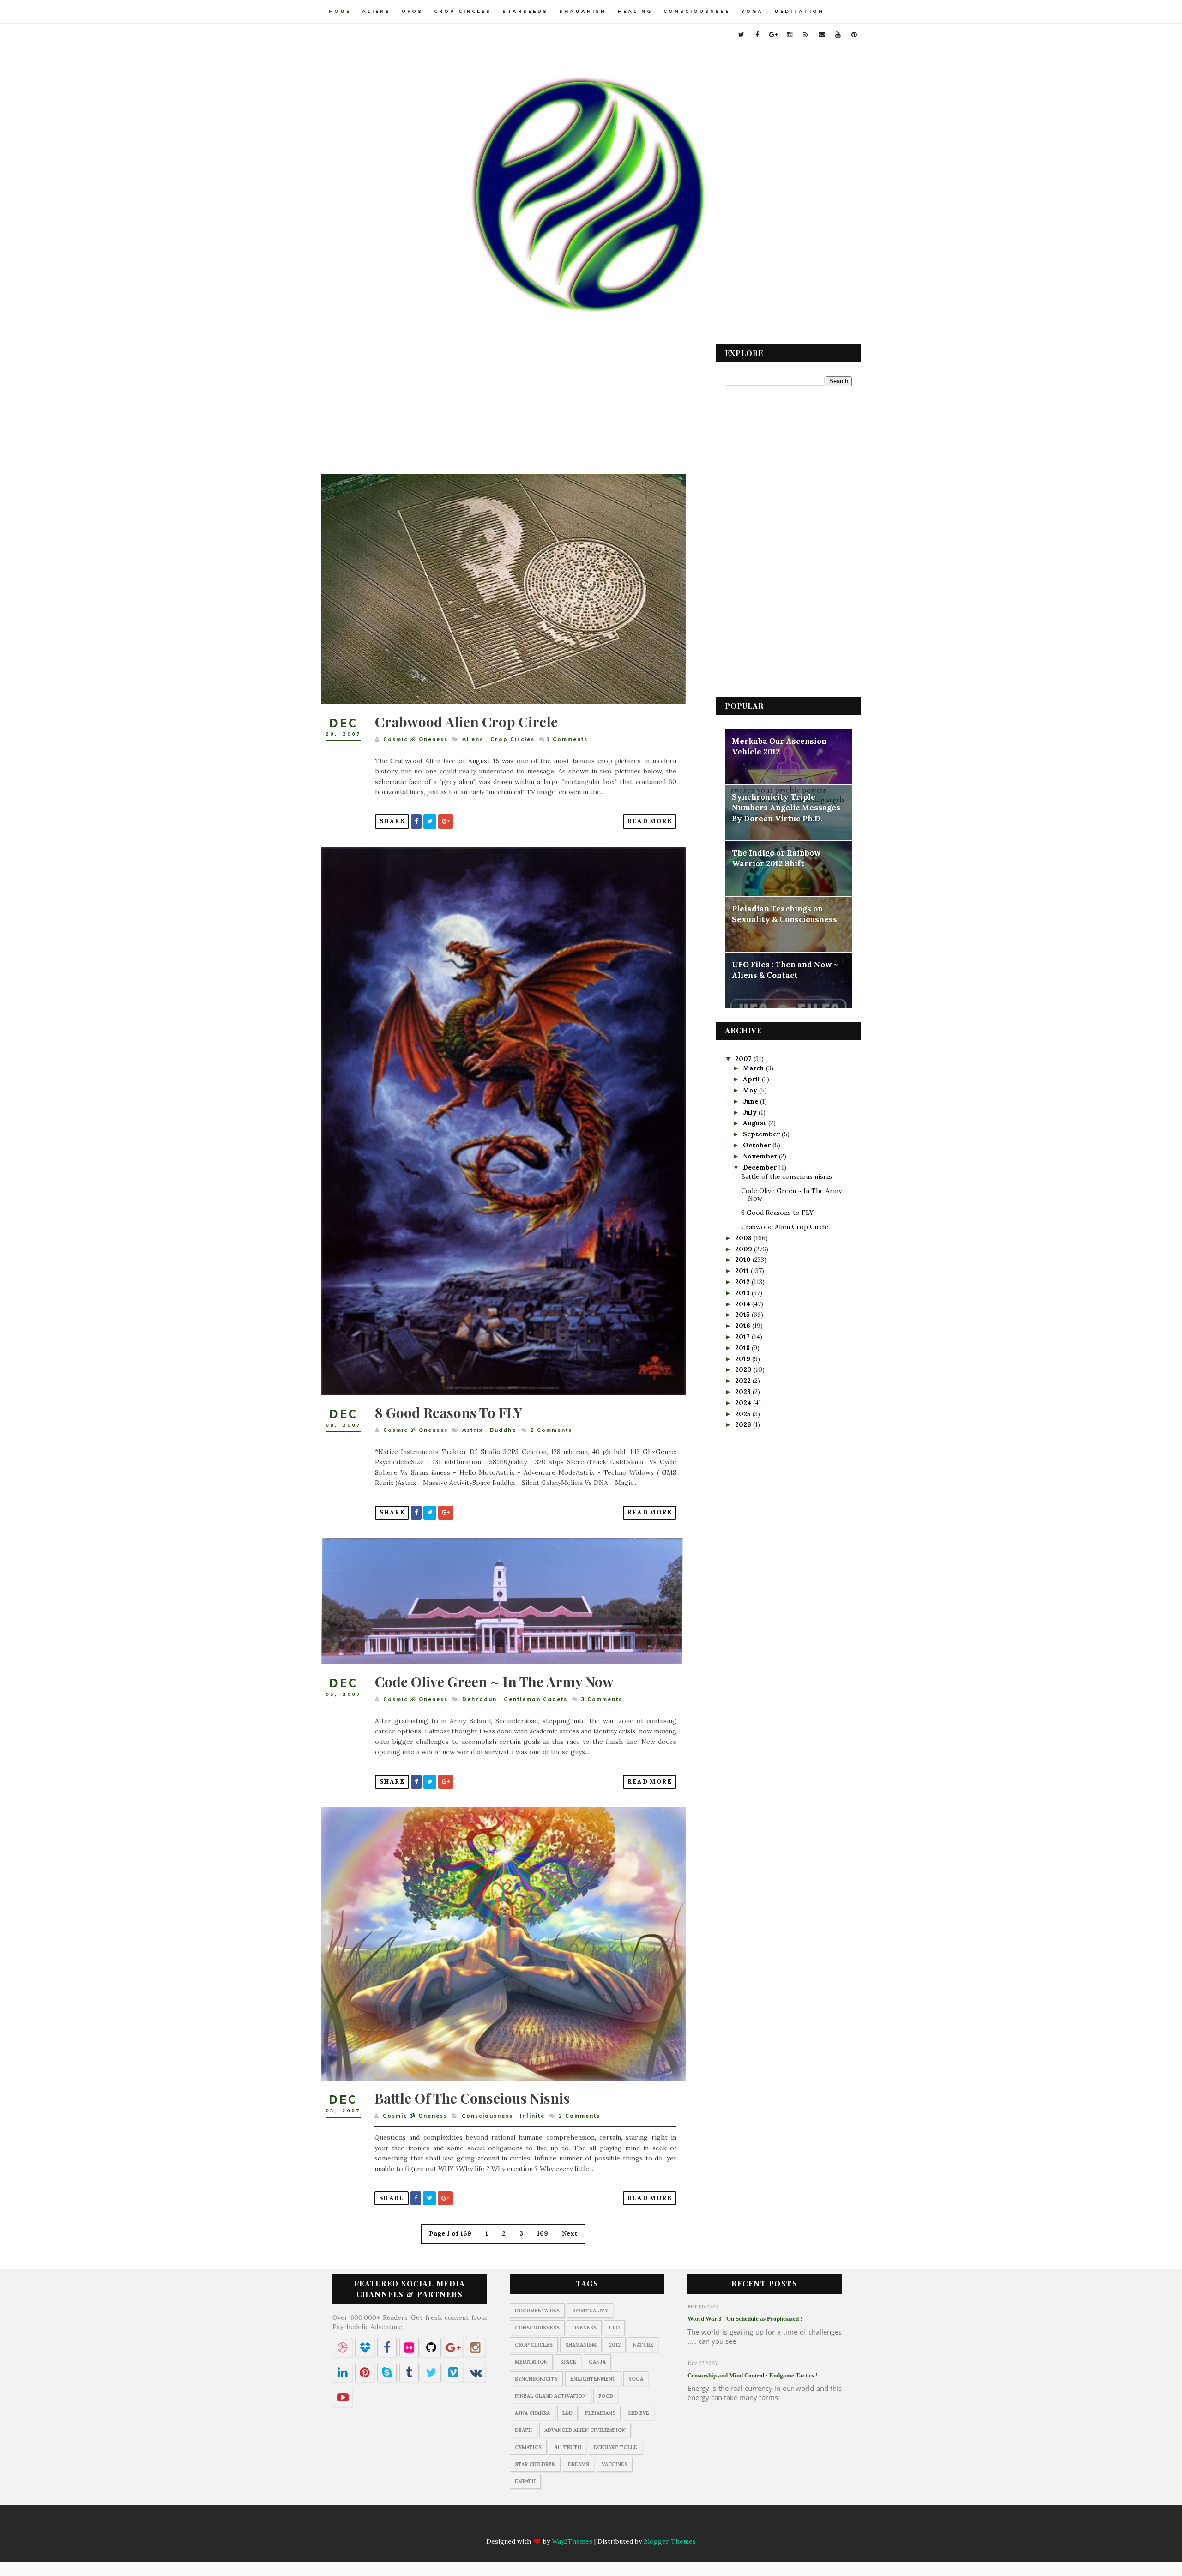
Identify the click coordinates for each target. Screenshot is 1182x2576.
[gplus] (773, 35)
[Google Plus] (564, 2526)
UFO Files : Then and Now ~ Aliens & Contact (785, 970)
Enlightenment (593, 2379)
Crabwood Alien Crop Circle (466, 722)
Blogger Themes (670, 2541)
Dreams (579, 2464)
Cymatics (528, 2447)
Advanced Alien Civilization (585, 2430)
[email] (822, 35)
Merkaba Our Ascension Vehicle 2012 (779, 747)
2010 (744, 1260)
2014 (744, 1304)
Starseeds (525, 11)
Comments (567, 739)
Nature (643, 2345)
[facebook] (757, 35)
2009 (745, 1249)
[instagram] (790, 35)
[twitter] (741, 35)
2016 (744, 1326)
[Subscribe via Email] (618, 2526)
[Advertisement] (503, 409)
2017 (743, 1337)
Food (606, 2396)
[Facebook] (546, 2526)
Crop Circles (463, 11)
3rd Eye (639, 2413)
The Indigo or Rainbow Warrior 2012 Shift (776, 858)
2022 (744, 1381)
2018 (743, 1348)
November (761, 1156)
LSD (567, 2413)
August (756, 1123)
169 (543, 2233)
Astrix (473, 1430)
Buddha (503, 1430)
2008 (744, 1238)
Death (523, 2430)
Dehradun (479, 1699)
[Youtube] (636, 2526)
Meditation (799, 11)
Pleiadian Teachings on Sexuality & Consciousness (784, 914)
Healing (635, 11)
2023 (744, 1392)
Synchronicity (536, 2379)
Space (568, 2362)
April (752, 1079)
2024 (744, 1403)
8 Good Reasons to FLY (449, 1412)
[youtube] (838, 35)
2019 (744, 1359)
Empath (525, 2481)
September (762, 1134)
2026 (744, 1424)
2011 (743, 1271)
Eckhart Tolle (615, 2447)
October (758, 1145)
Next (570, 2233)
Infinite (532, 2116)
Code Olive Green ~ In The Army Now (494, 1682)
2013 (743, 1293)
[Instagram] (582, 2526)
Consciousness (697, 11)
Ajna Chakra (532, 2413)
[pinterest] (854, 35)
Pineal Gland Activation (550, 2396)
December (761, 1167)
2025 (744, 1414)
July (751, 1112)
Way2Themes (572, 2541)
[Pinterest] (654, 2526)
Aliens (376, 11)
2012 (743, 1282)
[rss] (806, 35)
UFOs (412, 11)
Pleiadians (600, 2413)
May (751, 1090)
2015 (743, 1315)
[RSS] (600, 2526)
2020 (744, 1369)
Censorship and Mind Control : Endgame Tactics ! (752, 2375)
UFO (614, 2328)
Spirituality (590, 2311)
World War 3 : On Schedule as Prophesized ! (745, 2319)
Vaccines (615, 2464)
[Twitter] (528, 2526)
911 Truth (568, 2447)
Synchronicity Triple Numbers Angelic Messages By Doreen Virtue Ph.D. (786, 808)
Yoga (752, 11)
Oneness (584, 2328)
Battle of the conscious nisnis (472, 2098)
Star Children (535, 2464)
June (751, 1101)
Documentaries (537, 2311)
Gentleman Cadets (536, 1699)
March (754, 1068)
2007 (744, 1059)
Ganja (597, 2362)
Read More (650, 821)
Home (340, 11)
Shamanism (583, 11)
